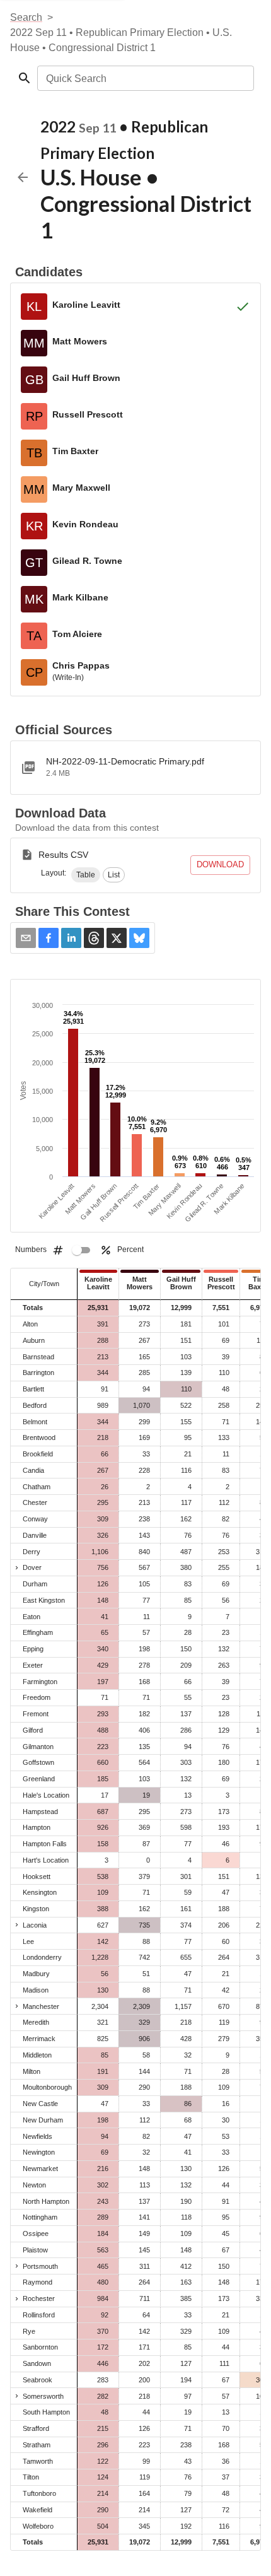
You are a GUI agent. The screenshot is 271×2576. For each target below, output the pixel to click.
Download (220, 864)
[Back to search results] (23, 177)
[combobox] (145, 78)
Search (26, 17)
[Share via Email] (26, 938)
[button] (86, 875)
